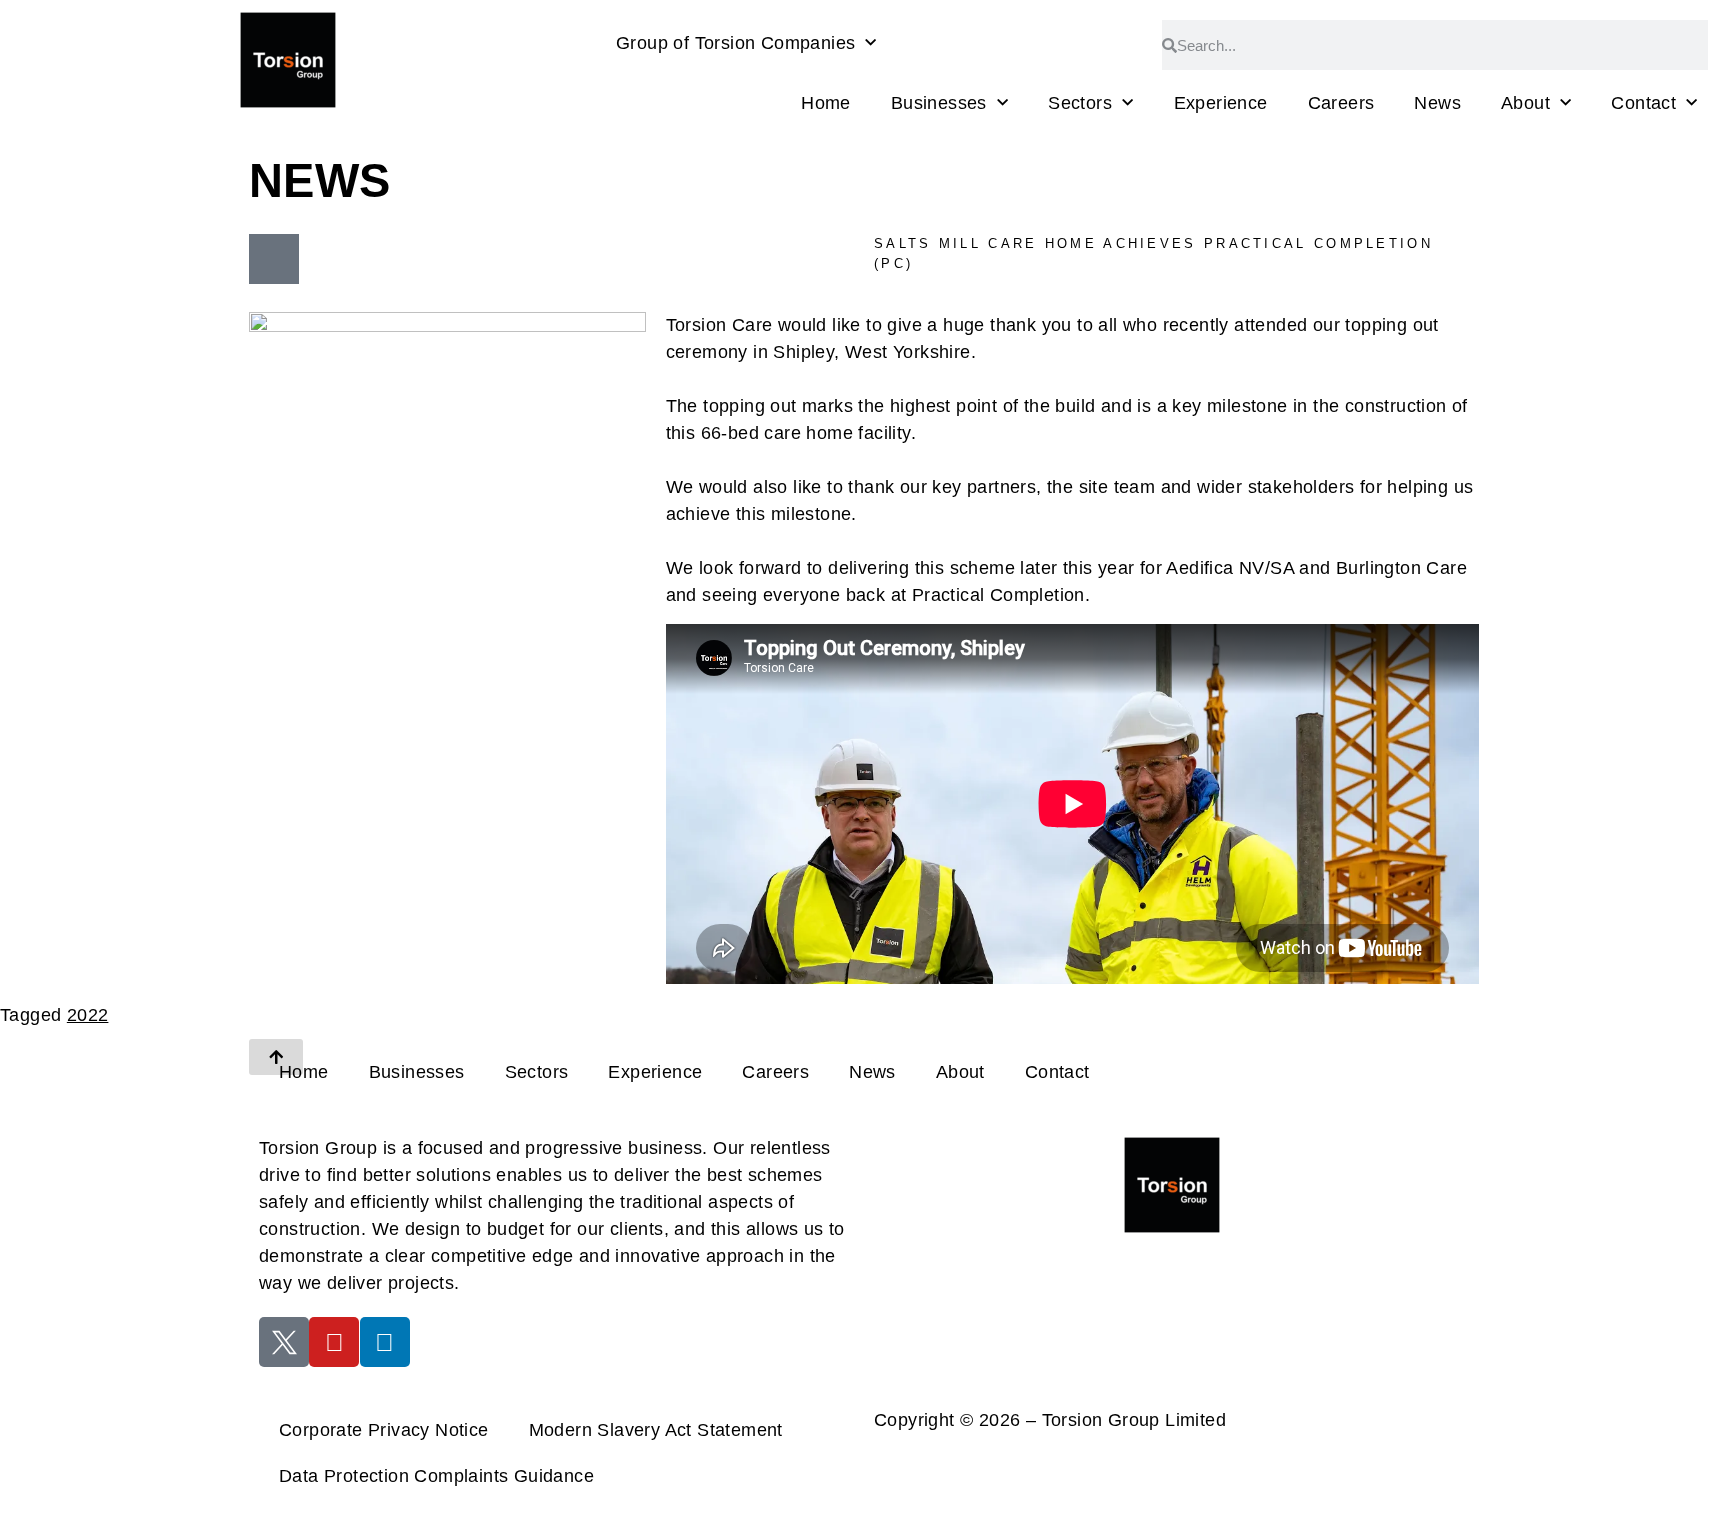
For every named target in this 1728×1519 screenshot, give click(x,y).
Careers (1341, 103)
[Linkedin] (385, 1342)
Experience (1221, 103)
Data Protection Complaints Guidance (436, 1476)
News (1437, 103)
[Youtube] (334, 1342)
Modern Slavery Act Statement (656, 1430)
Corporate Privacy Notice (384, 1430)
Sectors (1080, 103)
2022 (88, 1015)
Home (826, 103)
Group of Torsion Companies (735, 43)
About (1525, 103)
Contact (1643, 103)
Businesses (939, 103)
